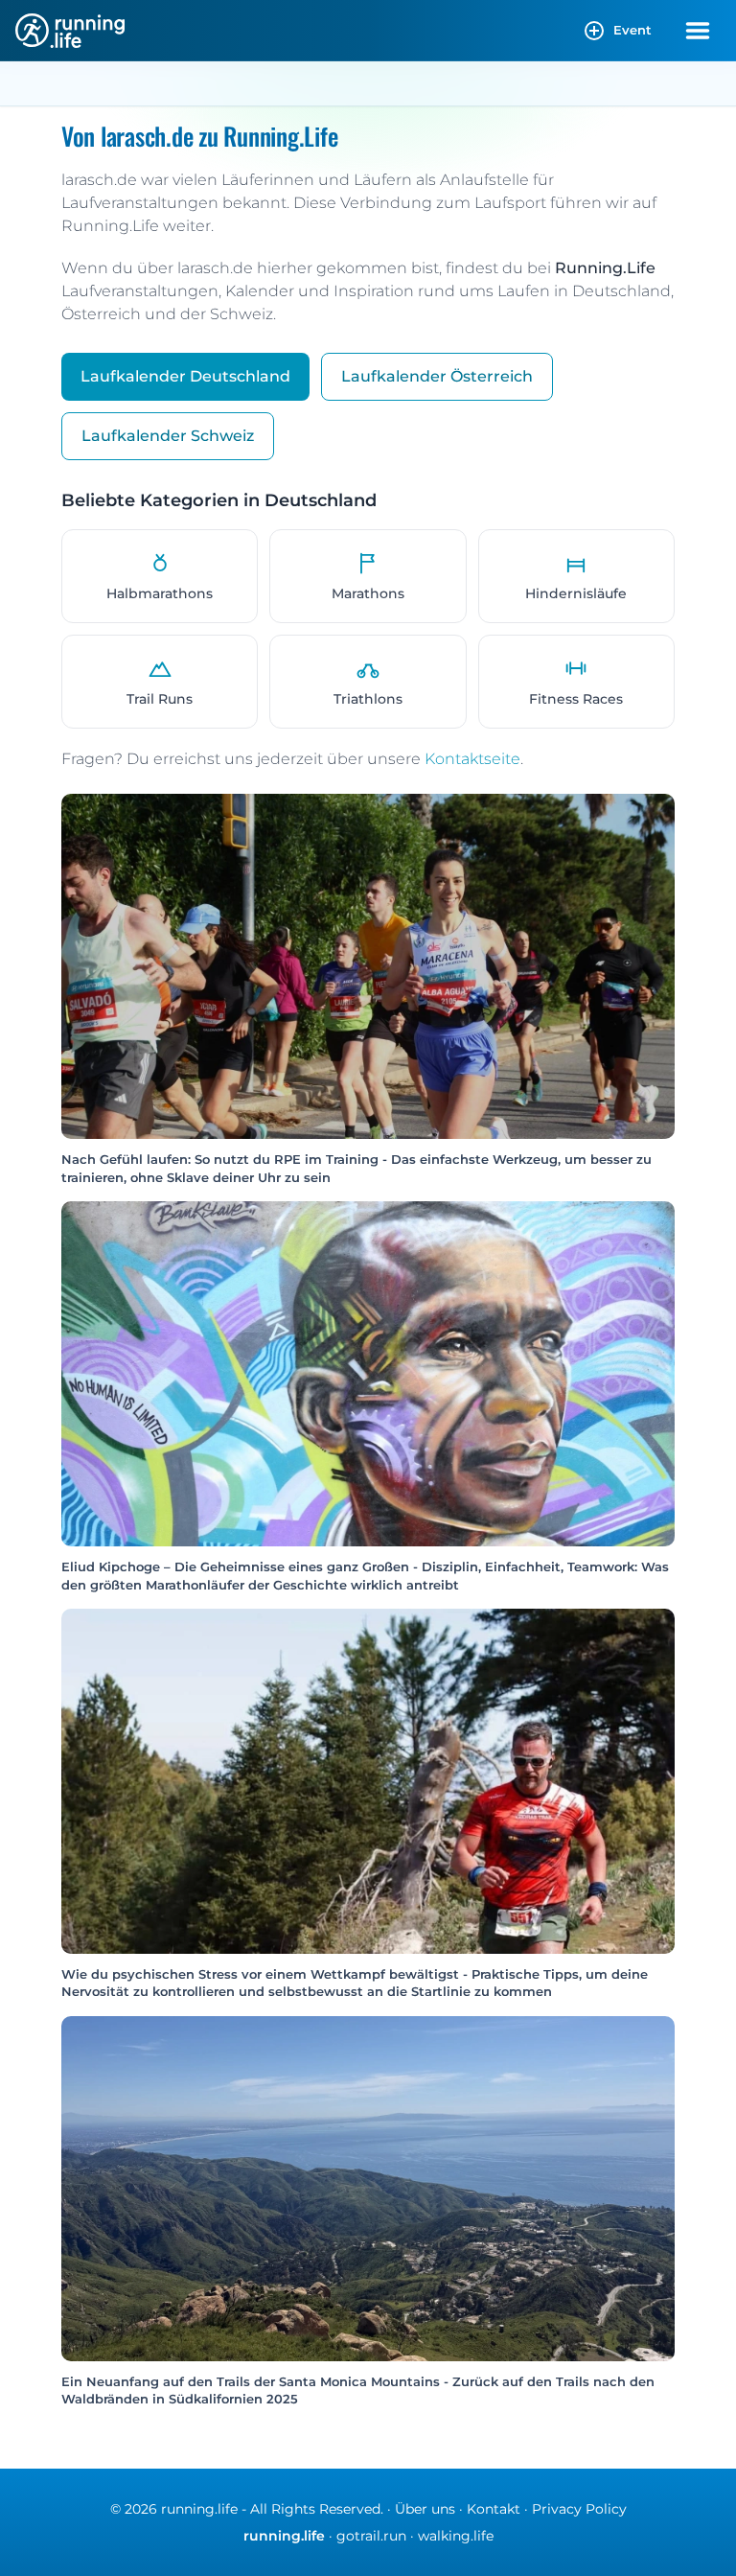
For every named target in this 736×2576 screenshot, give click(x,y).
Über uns (425, 2509)
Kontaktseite (472, 759)
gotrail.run (371, 2536)
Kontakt (494, 2509)
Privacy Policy (579, 2509)
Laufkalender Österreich (437, 376)
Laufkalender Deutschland (185, 376)
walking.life (456, 2536)
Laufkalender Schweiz (168, 436)
